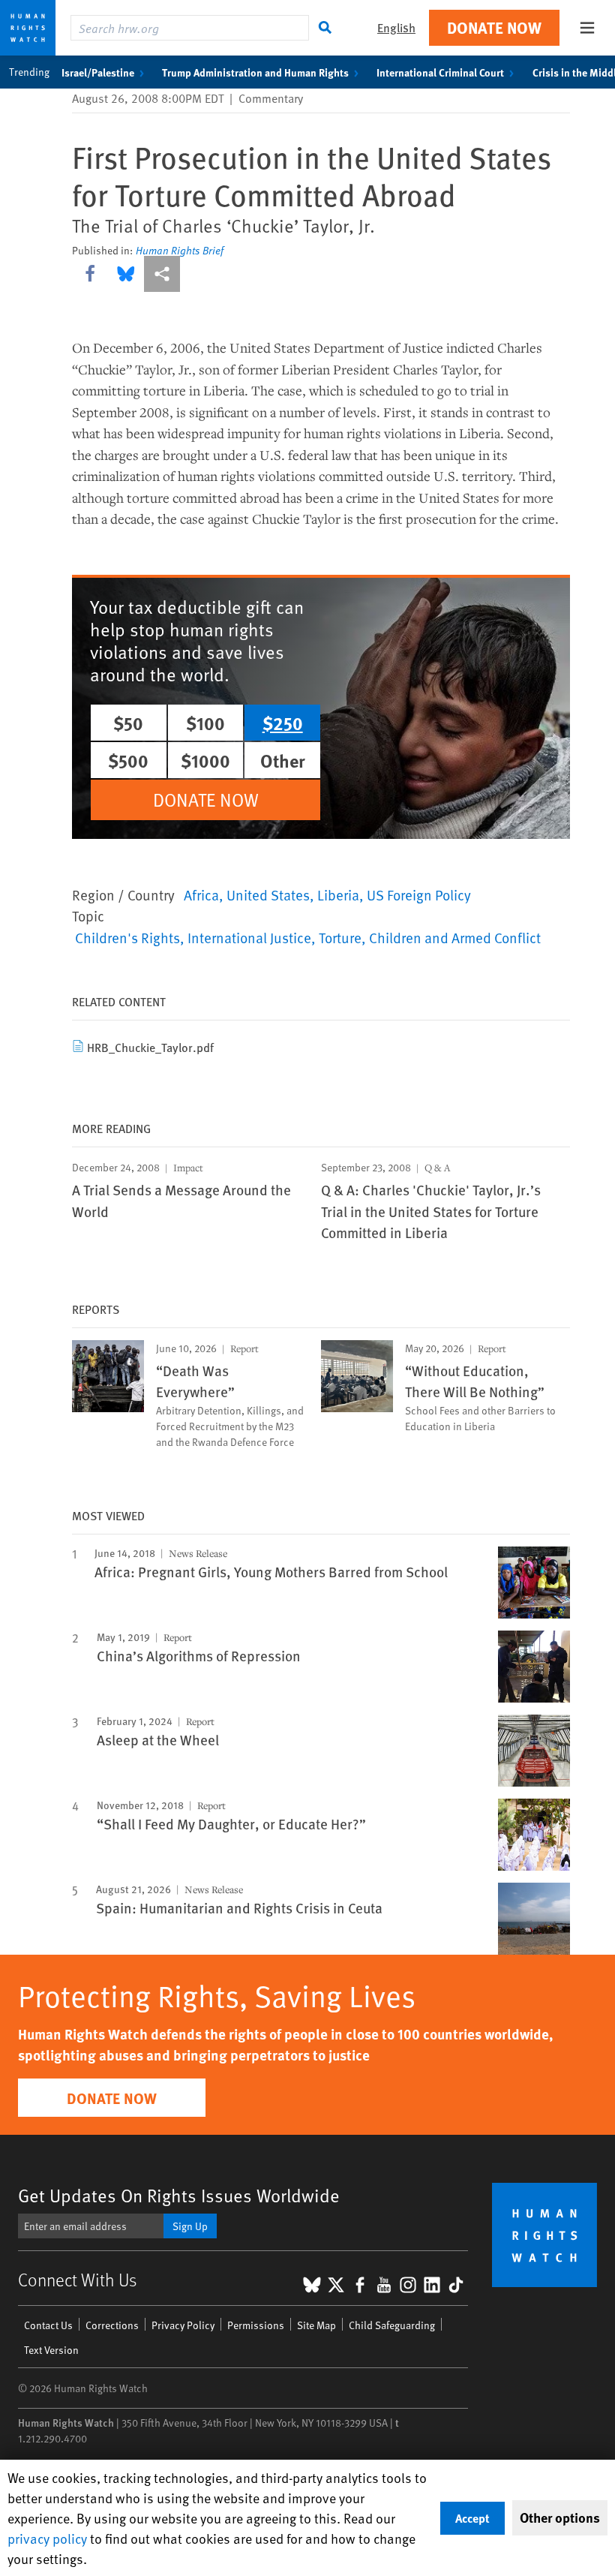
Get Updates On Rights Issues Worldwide (179, 2195)
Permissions (256, 2325)
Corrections (112, 2325)
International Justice (249, 937)
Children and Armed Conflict (455, 937)
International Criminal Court (440, 72)
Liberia (338, 894)
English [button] (396, 27)
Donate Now (494, 27)
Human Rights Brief (180, 251)
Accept (472, 2518)
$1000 (205, 760)
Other (283, 760)
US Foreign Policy (419, 894)
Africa (201, 894)
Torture (340, 937)
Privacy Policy (183, 2325)
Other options (560, 2517)
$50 (128, 723)
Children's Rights (127, 937)
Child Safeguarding (392, 2325)
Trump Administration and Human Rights (255, 72)
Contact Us (48, 2325)
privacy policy (47, 2538)
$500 (128, 760)
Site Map (316, 2325)
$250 (283, 723)
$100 (205, 723)
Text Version (51, 2350)
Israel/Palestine (98, 72)
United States (268, 894)
